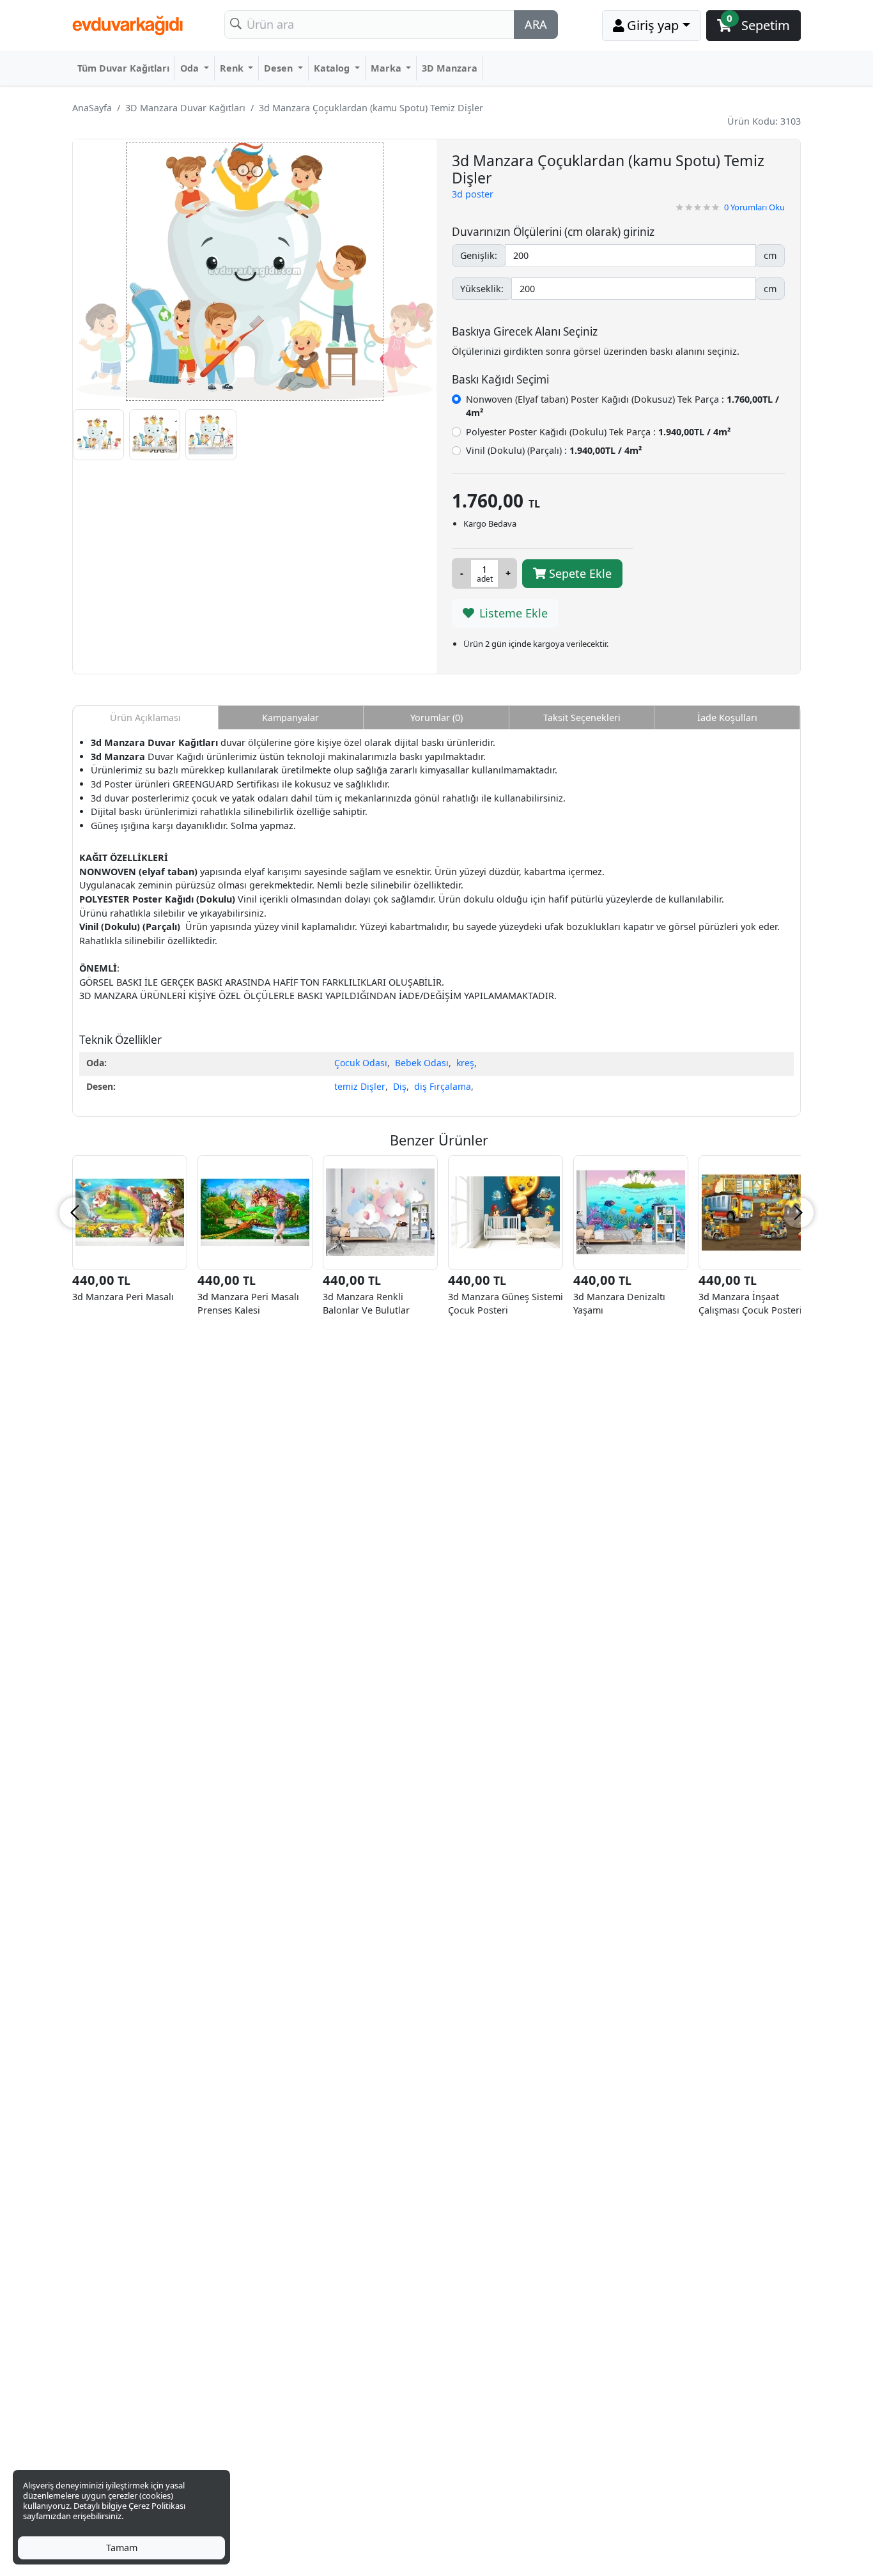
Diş (400, 1086)
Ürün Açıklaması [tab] (145, 718)
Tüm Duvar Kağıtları (123, 68)
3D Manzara (450, 68)
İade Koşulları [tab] (727, 718)
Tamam (122, 2548)
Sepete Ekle (579, 573)
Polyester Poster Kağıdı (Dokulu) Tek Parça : (598, 432)
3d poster (473, 194)
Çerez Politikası (157, 2506)
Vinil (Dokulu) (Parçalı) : (554, 450)
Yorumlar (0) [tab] (436, 718)
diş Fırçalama (443, 1086)
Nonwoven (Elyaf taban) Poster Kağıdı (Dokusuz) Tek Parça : (622, 406)
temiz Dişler (360, 1086)
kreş (465, 1063)
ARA (536, 24)
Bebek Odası (422, 1063)
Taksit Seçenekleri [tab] (582, 718)
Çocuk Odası (361, 1063)
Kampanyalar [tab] (290, 718)
